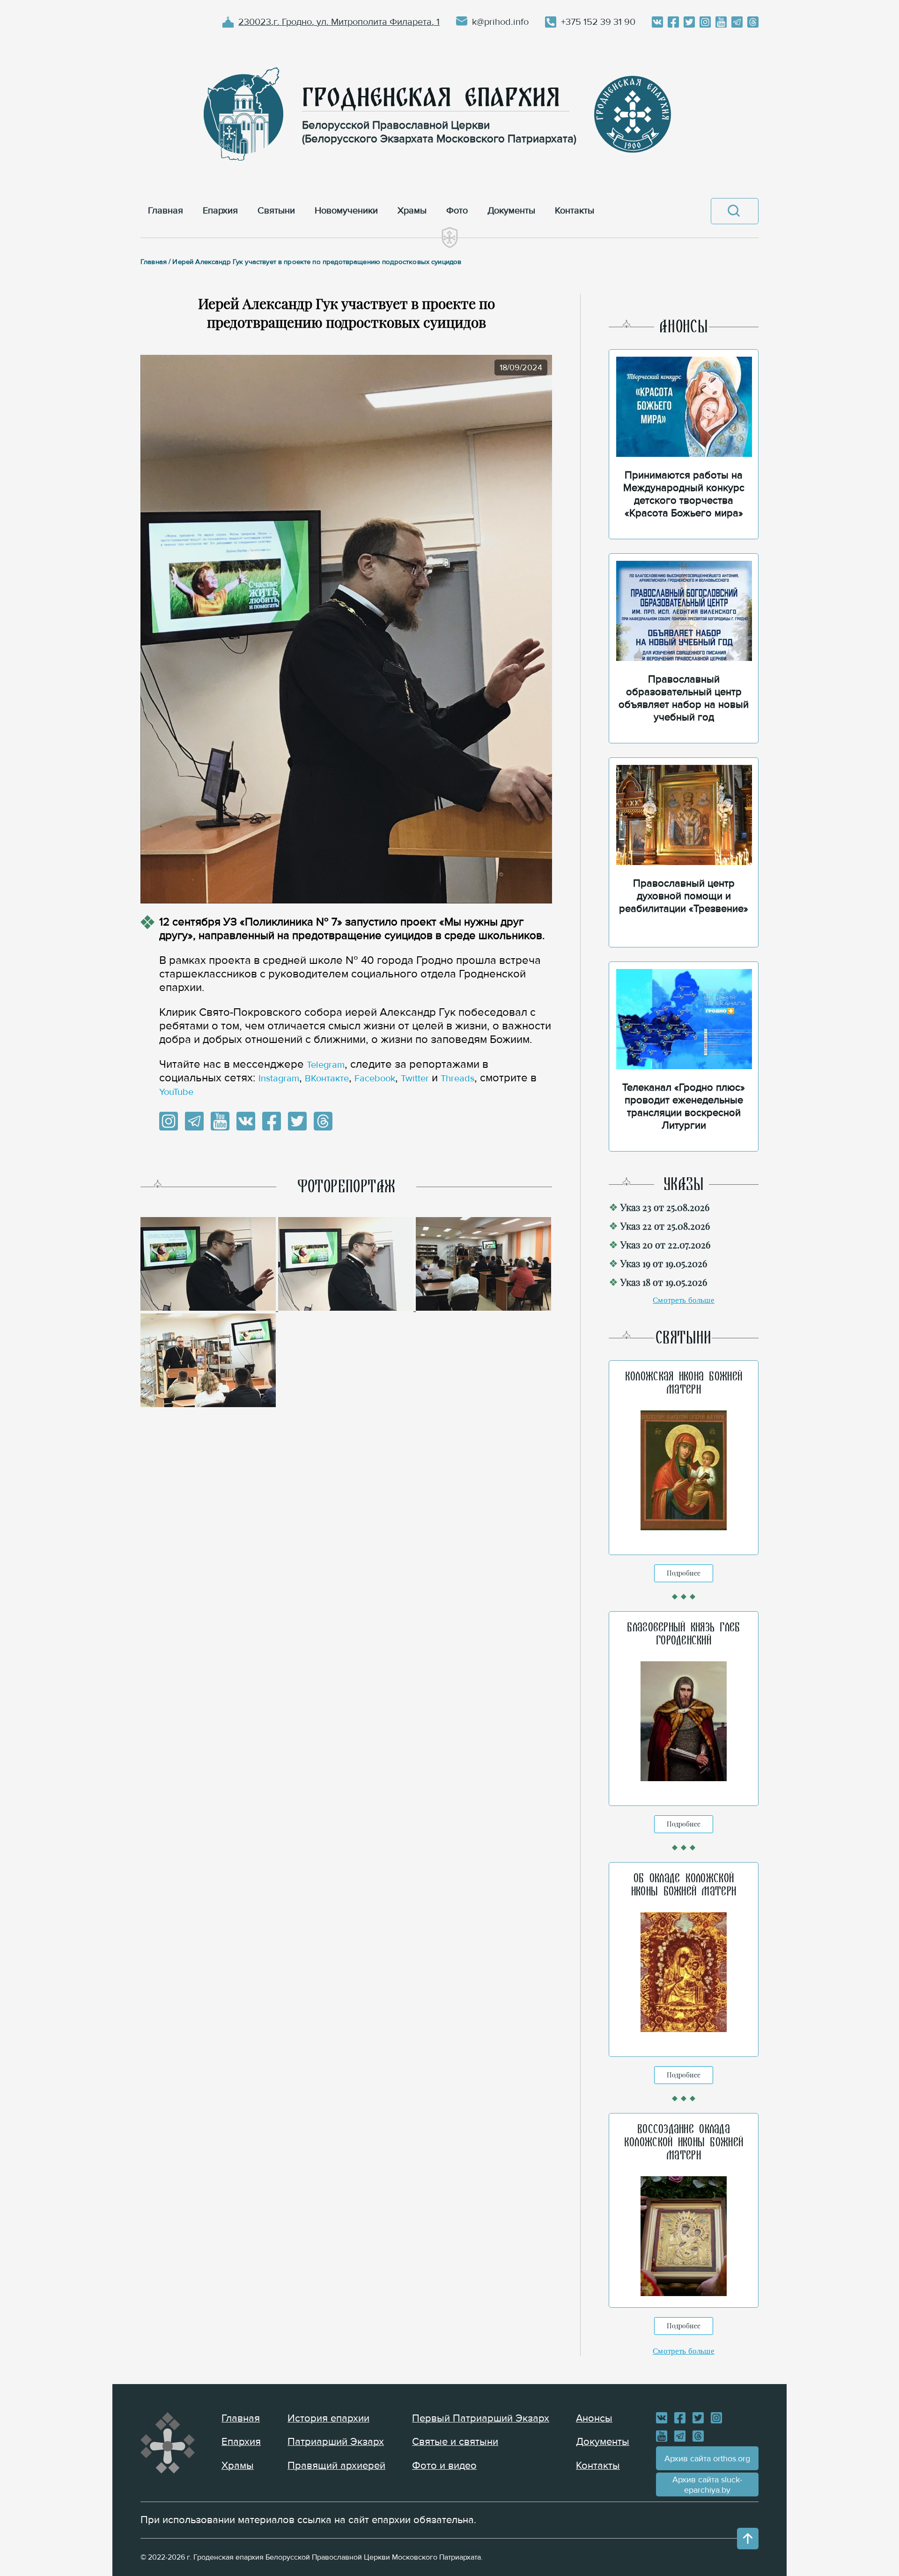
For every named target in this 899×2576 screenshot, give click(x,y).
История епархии (328, 2418)
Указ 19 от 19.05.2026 (664, 1263)
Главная (241, 2418)
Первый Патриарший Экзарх (481, 2418)
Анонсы (594, 2418)
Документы (603, 2442)
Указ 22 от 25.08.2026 (665, 1226)
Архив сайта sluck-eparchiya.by (707, 2485)
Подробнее (684, 1573)
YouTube (176, 1092)
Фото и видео (444, 2466)
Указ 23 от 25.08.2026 (665, 1207)
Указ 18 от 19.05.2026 (664, 1282)
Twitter (415, 1079)
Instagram (279, 1079)
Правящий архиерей (336, 2466)
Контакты (598, 2466)
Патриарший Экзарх (336, 2442)
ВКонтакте (327, 1079)
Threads (457, 1079)
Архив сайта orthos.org (707, 2459)
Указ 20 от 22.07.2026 (665, 1244)
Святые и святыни (455, 2442)
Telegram (326, 1065)
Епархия (241, 2442)
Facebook (375, 1079)
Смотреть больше (684, 1300)
